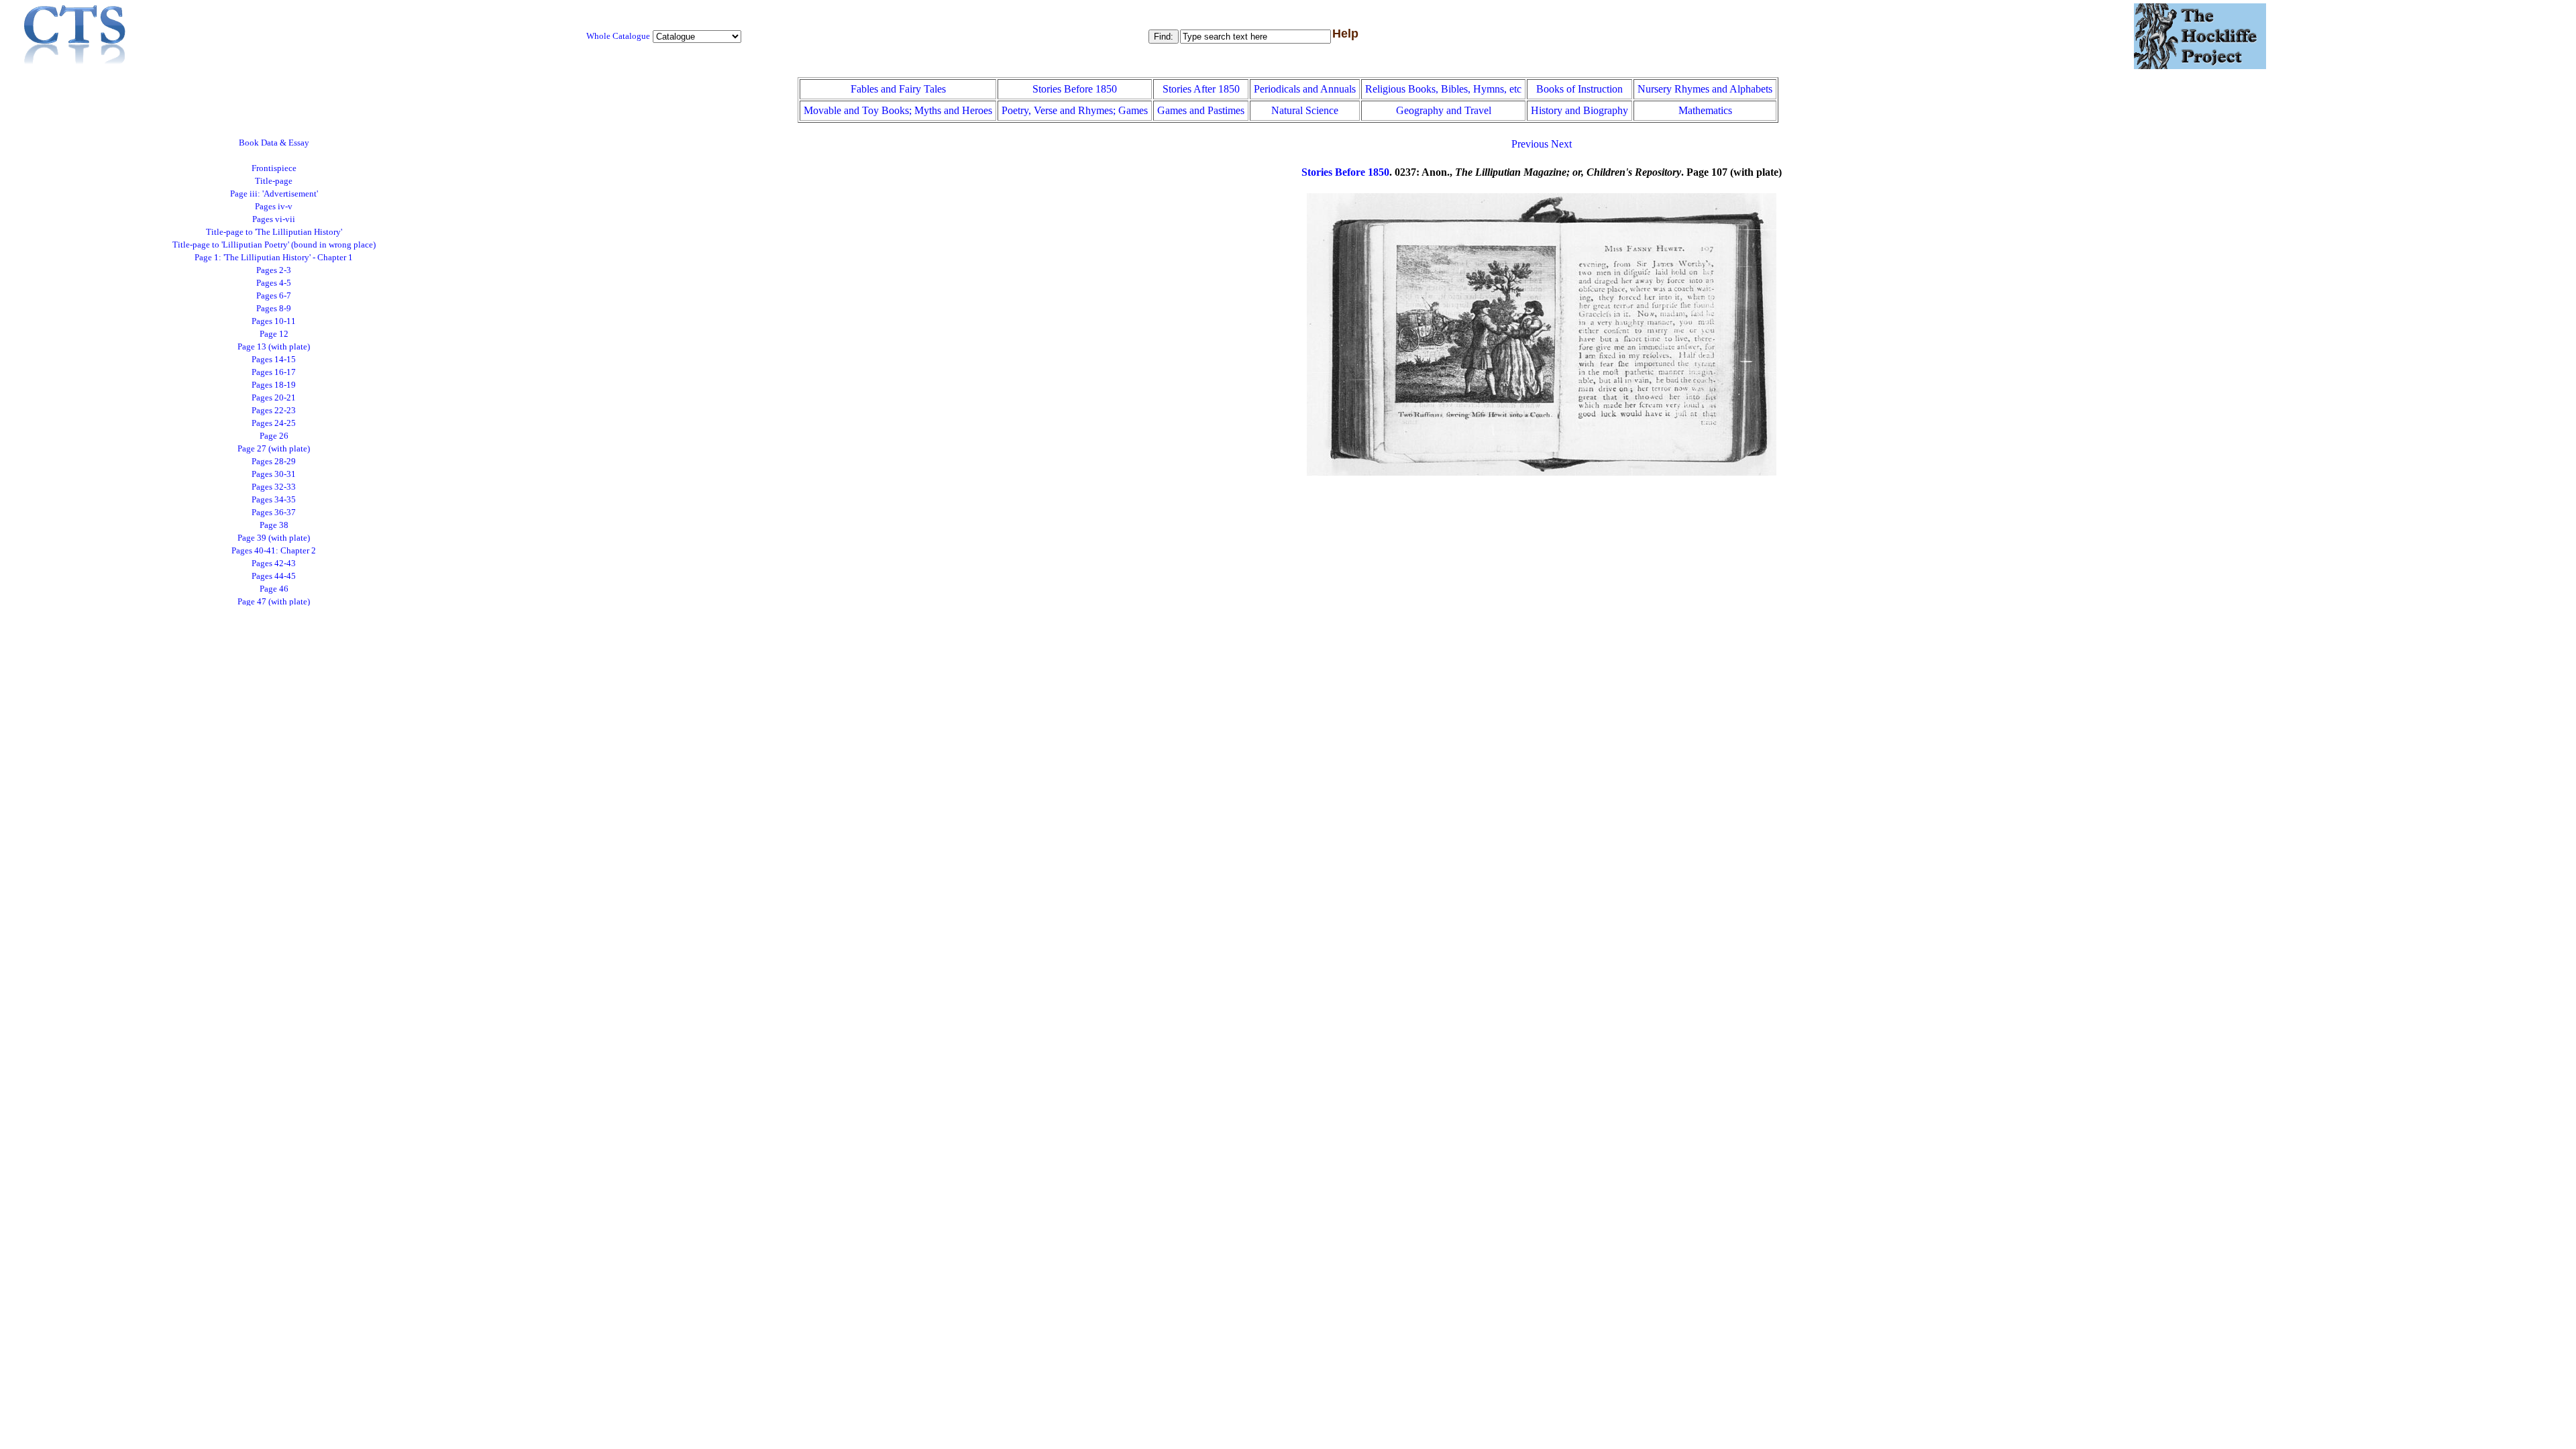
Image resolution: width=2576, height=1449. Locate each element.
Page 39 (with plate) (274, 538)
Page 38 (274, 525)
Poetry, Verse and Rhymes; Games (1075, 110)
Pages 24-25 (274, 423)
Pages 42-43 (274, 563)
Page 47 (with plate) (274, 602)
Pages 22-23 (274, 411)
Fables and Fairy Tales (898, 89)
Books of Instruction (1579, 89)
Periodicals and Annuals (1305, 89)
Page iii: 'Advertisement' (274, 194)
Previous (1530, 144)
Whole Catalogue (618, 36)
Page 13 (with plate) (274, 347)
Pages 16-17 (274, 372)
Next (1561, 144)
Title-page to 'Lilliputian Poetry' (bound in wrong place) (274, 245)
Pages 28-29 (274, 462)
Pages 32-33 (274, 487)
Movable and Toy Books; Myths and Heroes (898, 110)
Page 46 (274, 589)
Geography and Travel (1444, 110)
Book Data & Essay (274, 143)
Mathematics (1705, 110)
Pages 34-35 (274, 500)
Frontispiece (274, 168)
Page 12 (274, 334)
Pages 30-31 (274, 474)
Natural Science (1305, 110)
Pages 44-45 (274, 576)
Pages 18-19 (274, 385)
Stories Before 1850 (1075, 89)
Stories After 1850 (1201, 89)
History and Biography (1579, 110)
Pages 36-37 (274, 513)
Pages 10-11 (274, 321)
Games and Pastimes (1201, 110)
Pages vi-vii (274, 219)
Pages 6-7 (274, 296)
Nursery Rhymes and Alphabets (1705, 89)
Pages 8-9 (274, 309)
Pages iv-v (274, 207)
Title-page (274, 181)
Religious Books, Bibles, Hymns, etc (1443, 89)
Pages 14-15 (274, 360)
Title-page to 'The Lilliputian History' (274, 232)
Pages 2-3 (274, 270)
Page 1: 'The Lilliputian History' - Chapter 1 (274, 258)
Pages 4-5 (274, 283)
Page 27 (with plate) (274, 449)
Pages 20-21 (274, 398)
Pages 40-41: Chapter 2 (274, 551)
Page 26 (274, 436)
